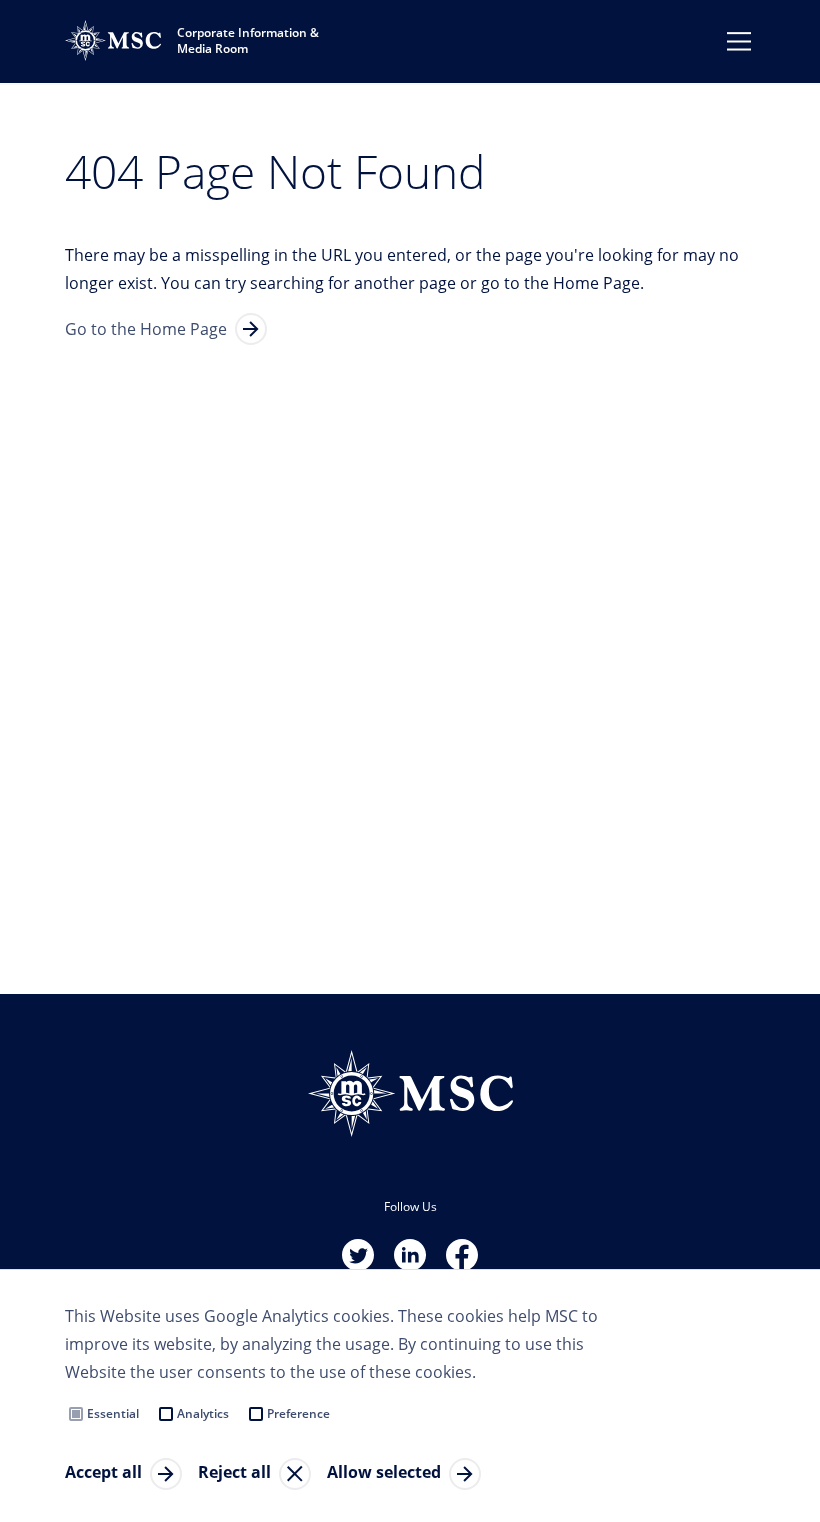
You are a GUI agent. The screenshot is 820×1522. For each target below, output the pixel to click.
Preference (298, 1413)
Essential (113, 1413)
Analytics (203, 1413)
